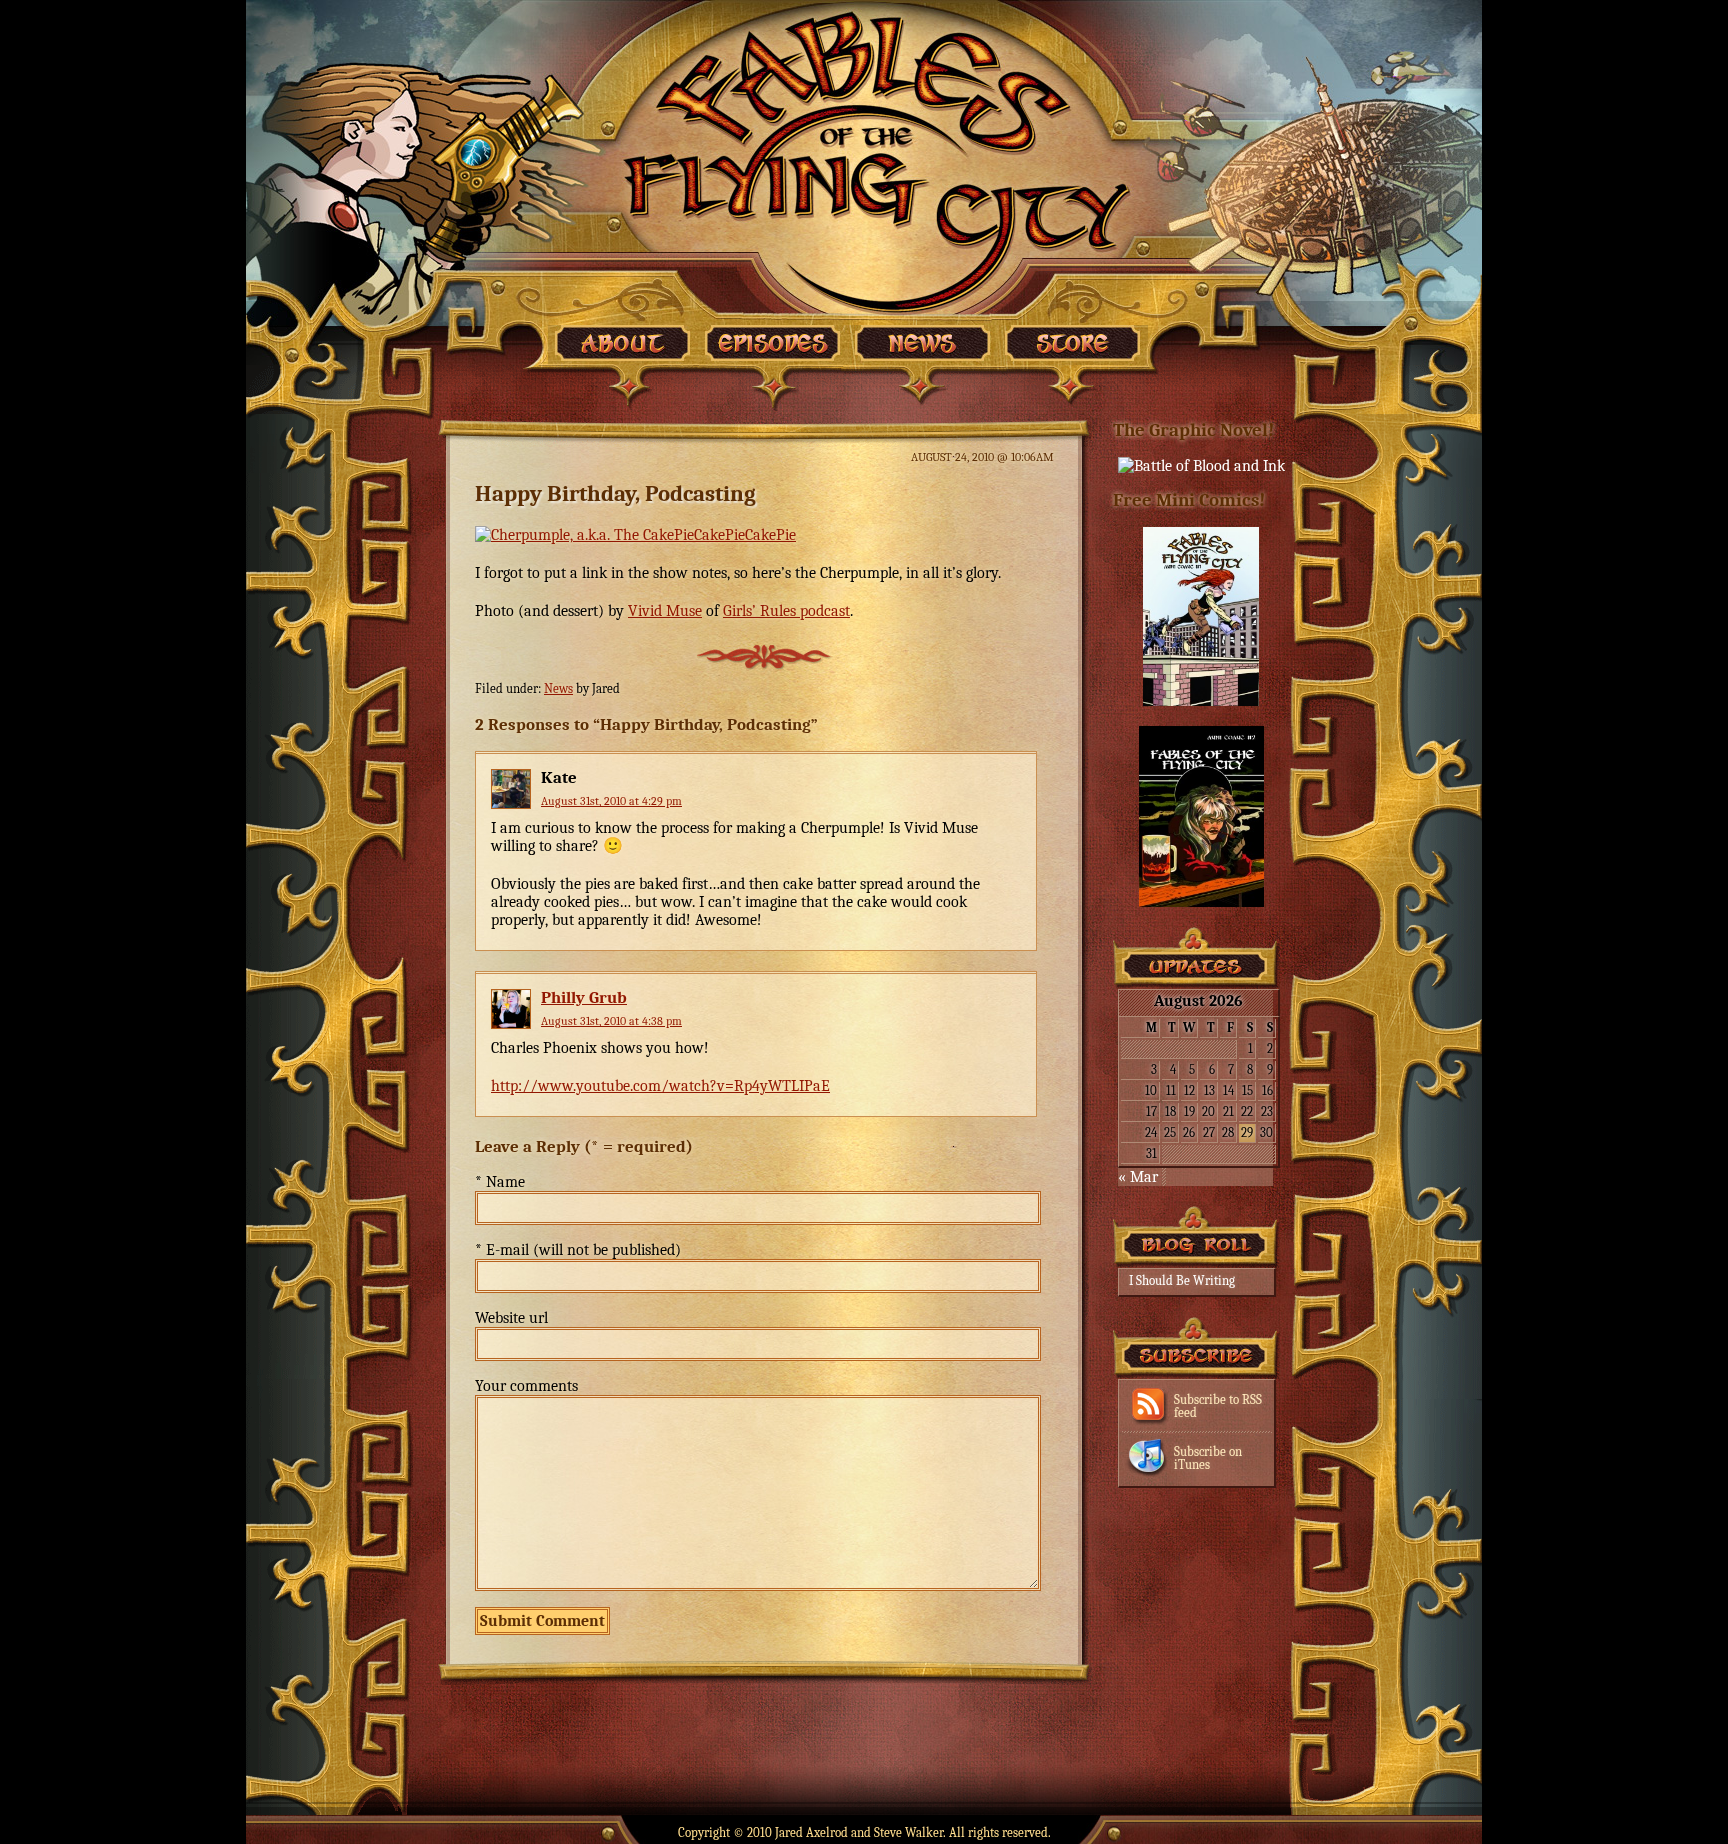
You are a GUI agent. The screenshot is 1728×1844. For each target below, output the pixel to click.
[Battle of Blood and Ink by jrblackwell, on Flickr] (1201, 466)
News (558, 688)
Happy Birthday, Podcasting (615, 493)
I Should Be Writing (1182, 1280)
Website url (511, 1318)
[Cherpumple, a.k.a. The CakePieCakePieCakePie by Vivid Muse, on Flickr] (635, 535)
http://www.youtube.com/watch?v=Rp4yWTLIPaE (660, 1086)
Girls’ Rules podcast (786, 611)
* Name (500, 1182)
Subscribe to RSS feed (1218, 1406)
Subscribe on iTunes (1208, 1458)
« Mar (1138, 1177)
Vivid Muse (665, 611)
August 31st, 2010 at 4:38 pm (611, 1021)
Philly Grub (584, 997)
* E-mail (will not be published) (578, 1250)
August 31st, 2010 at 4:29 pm (611, 801)
